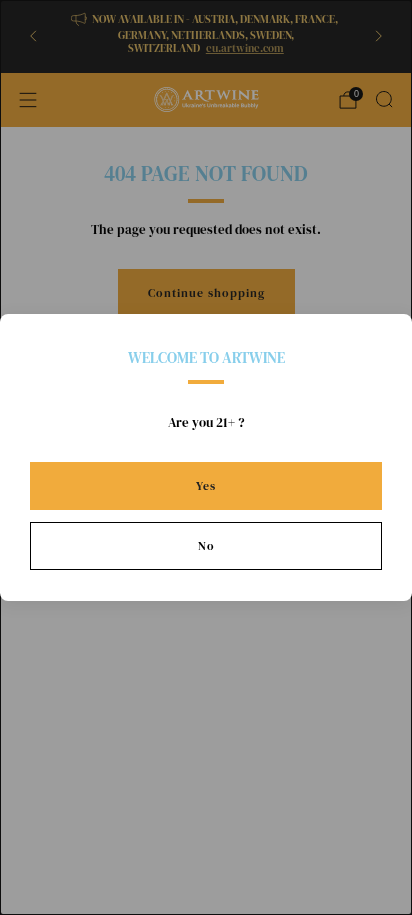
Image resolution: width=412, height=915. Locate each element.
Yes (206, 486)
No (206, 546)
